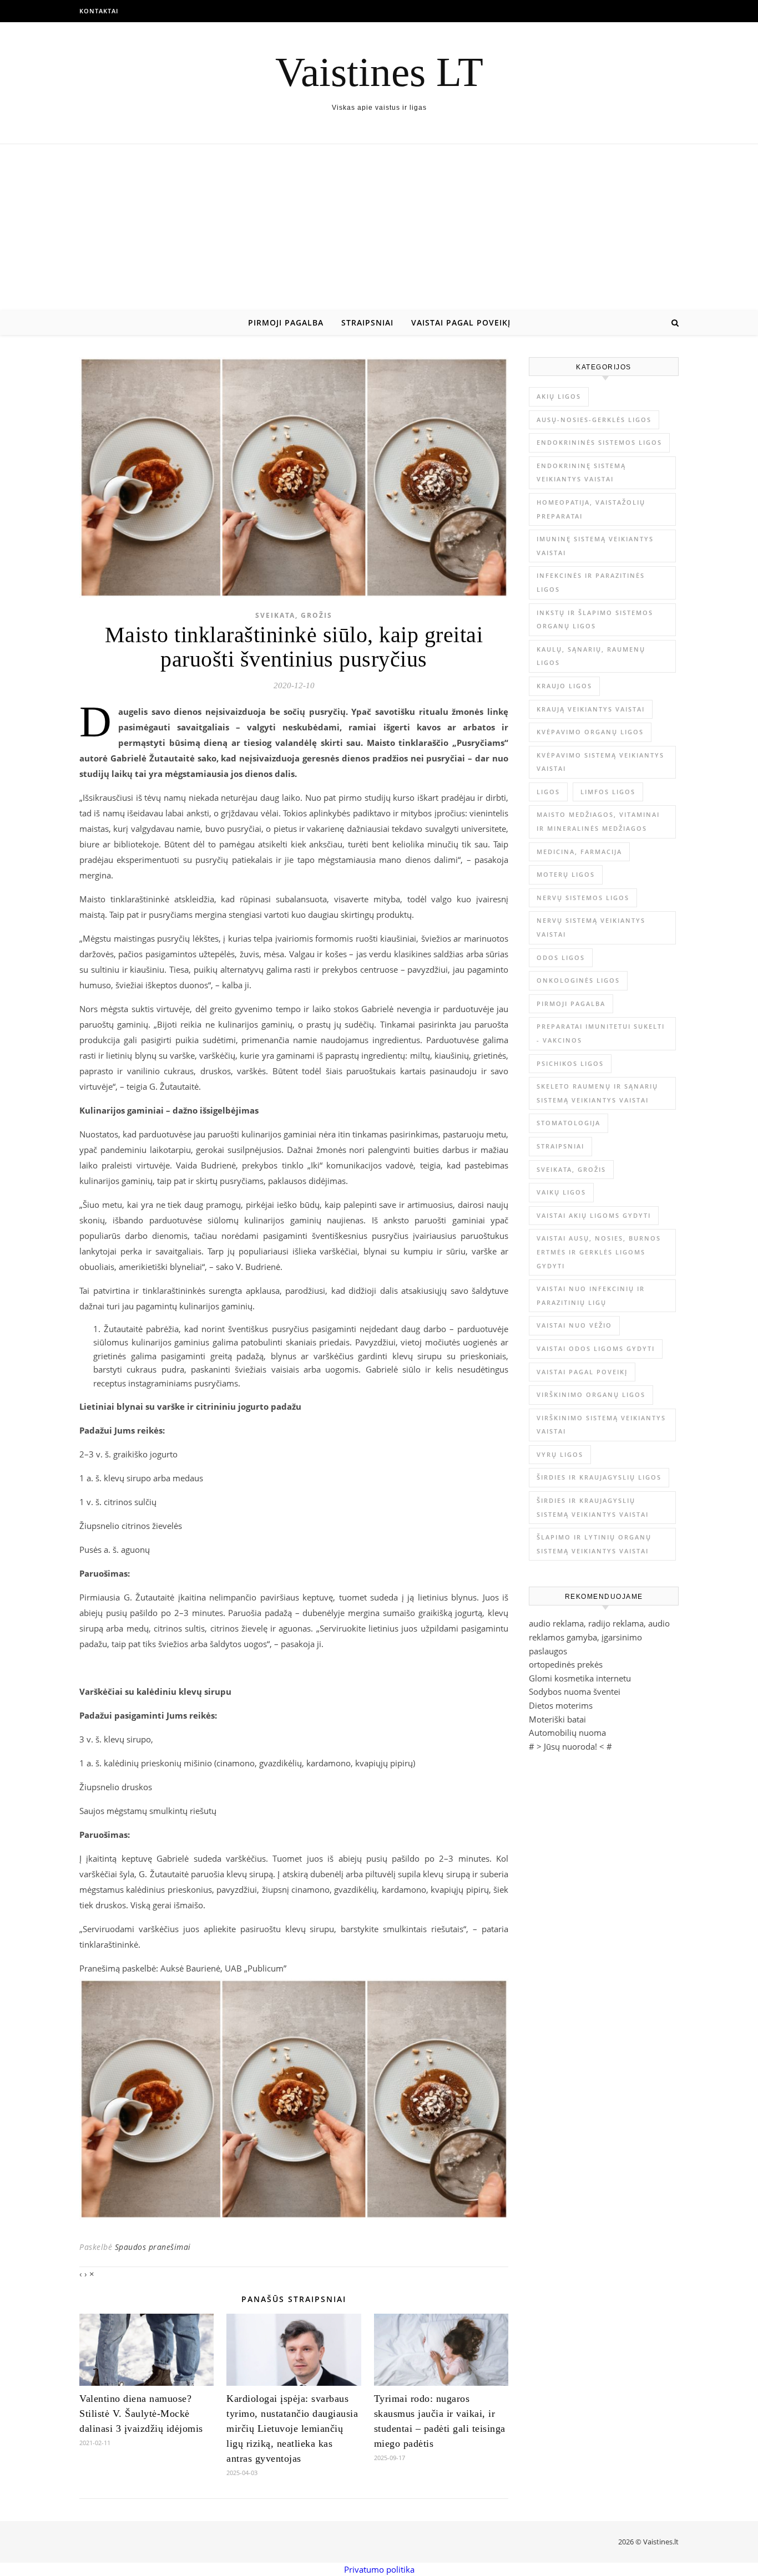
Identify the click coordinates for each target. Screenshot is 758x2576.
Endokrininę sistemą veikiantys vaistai (581, 472)
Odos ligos (561, 957)
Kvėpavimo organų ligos (590, 732)
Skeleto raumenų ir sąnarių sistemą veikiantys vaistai (597, 1093)
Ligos (548, 792)
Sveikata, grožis (294, 615)
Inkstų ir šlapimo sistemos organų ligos (595, 619)
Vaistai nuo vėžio (574, 1325)
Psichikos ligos (570, 1063)
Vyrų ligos (560, 1454)
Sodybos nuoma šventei (575, 1691)
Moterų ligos (566, 874)
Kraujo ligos (564, 686)
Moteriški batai (557, 1719)
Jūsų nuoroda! (570, 1746)
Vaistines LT (379, 72)
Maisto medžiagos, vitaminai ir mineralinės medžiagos (598, 821)
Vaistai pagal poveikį (461, 322)
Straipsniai (367, 322)
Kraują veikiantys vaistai (591, 709)
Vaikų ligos (561, 1192)
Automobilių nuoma (567, 1732)
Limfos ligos (608, 792)
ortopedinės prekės (566, 1664)
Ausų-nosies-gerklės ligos (594, 420)
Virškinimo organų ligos (591, 1394)
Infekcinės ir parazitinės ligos (591, 582)
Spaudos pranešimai (153, 2247)
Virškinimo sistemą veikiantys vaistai (601, 1425)
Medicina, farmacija (579, 852)
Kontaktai (99, 11)
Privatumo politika (379, 2569)
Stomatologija (568, 1123)
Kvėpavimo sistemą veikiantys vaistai (600, 762)
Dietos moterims (561, 1705)
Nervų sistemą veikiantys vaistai (591, 927)
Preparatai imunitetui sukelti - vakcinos (601, 1033)
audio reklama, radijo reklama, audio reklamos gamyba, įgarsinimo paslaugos (599, 1637)
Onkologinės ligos (578, 980)
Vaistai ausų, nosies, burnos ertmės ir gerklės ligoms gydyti (599, 1252)
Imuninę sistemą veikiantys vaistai (595, 546)
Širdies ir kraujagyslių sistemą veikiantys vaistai (593, 1507)
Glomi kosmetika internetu (580, 1678)
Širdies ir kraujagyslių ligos (599, 1477)
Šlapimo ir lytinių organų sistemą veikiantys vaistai (594, 1544)
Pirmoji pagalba (286, 322)
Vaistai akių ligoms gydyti (594, 1215)
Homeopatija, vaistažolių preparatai (591, 509)
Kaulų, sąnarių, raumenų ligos (591, 656)
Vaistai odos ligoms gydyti (596, 1348)
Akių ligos (559, 396)
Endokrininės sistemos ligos (599, 442)
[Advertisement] (379, 227)
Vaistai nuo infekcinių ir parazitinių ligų (591, 1295)
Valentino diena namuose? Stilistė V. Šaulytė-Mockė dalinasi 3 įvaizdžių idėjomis (141, 2414)
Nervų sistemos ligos (583, 898)
